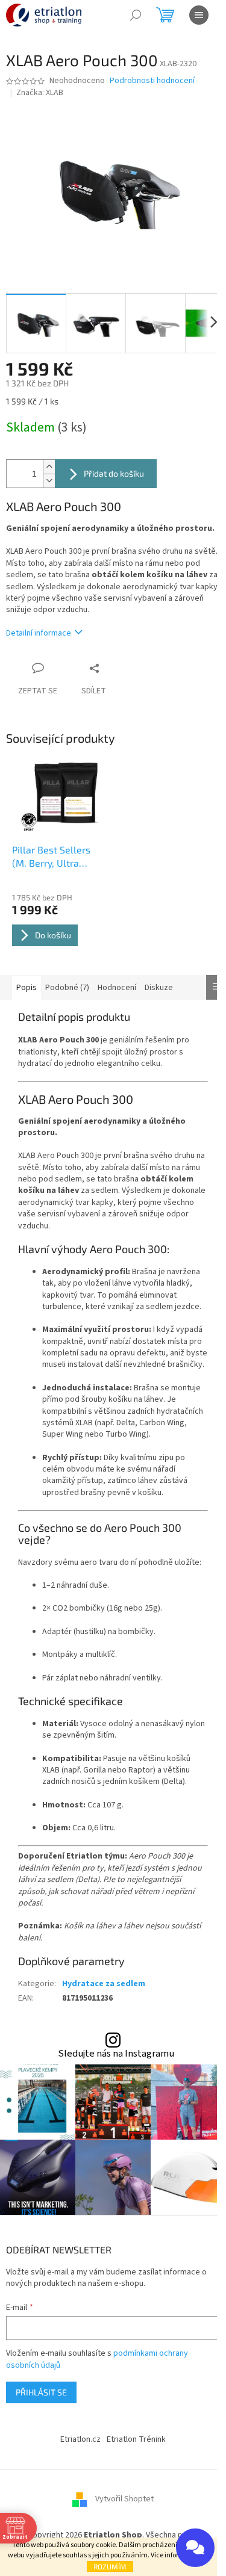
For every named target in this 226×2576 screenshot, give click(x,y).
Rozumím (110, 2566)
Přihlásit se (41, 2392)
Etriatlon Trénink (136, 2439)
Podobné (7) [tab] (67, 988)
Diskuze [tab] (159, 988)
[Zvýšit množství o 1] (49, 467)
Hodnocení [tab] (117, 988)
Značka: (40, 93)
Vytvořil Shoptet (124, 2499)
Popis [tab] (27, 988)
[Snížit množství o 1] (49, 481)
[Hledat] (136, 15)
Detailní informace (39, 633)
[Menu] (199, 15)
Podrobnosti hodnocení (152, 81)
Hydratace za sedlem (104, 1984)
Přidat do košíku (114, 473)
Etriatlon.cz (80, 2439)
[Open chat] (195, 2548)
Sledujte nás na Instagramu (116, 2054)
